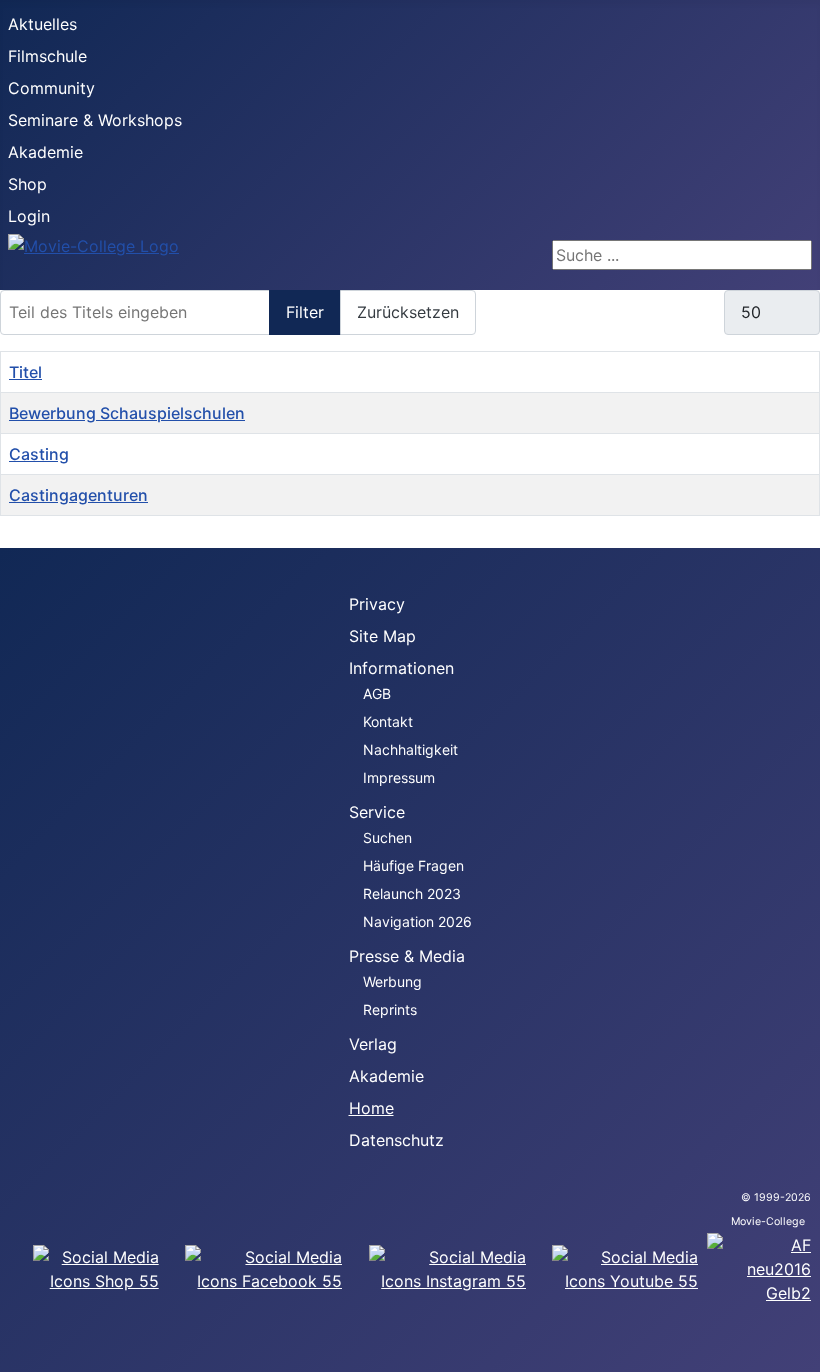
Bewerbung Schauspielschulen (127, 413)
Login (29, 216)
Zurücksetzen (408, 312)
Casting (39, 454)
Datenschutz (396, 1140)
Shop (27, 184)
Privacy (377, 604)
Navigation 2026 (417, 921)
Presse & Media (407, 956)
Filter (305, 312)
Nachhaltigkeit (410, 749)
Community (51, 88)
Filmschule (47, 56)
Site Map (382, 636)
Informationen (401, 668)
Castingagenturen (78, 495)
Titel (25, 372)
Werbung (392, 981)
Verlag (373, 1044)
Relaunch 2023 (412, 893)
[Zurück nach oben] (795, 1347)
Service (377, 812)
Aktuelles (42, 24)
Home (371, 1108)
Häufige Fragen (413, 865)
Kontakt (388, 721)
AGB (377, 693)
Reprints (390, 1009)
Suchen (387, 837)
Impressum (399, 777)
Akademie (45, 152)
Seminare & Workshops (95, 120)
